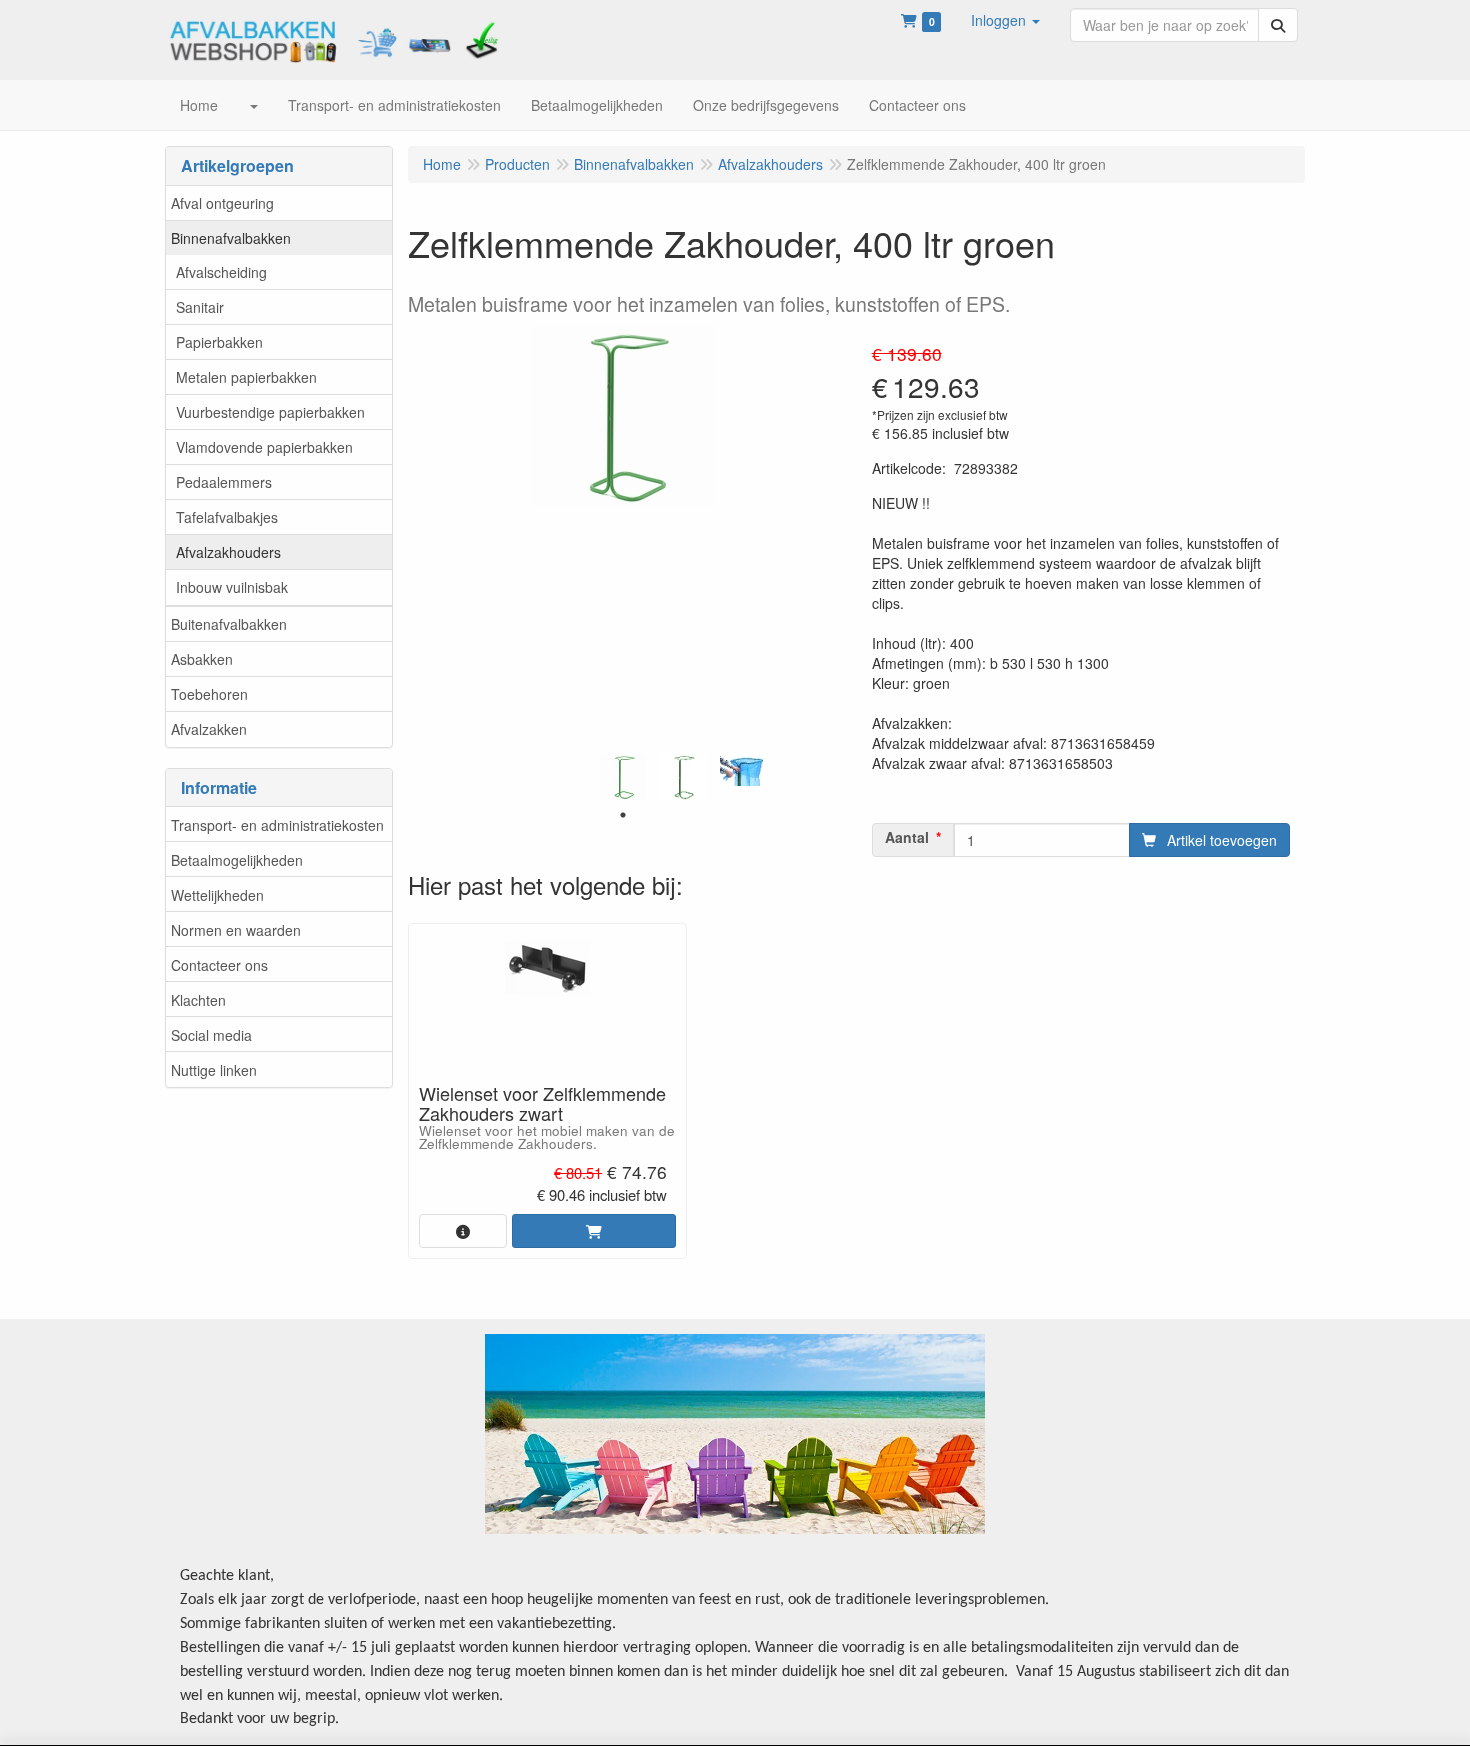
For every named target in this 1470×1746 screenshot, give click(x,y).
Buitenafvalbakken (229, 624)
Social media (211, 1035)
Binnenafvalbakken (231, 238)
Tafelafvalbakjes (227, 517)
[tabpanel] (623, 777)
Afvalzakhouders (228, 552)
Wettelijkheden (217, 895)
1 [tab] (623, 815)
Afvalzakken (209, 729)
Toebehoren (209, 694)
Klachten (198, 1000)
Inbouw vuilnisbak (232, 587)
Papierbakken (219, 342)
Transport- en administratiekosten (277, 825)
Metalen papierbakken (246, 377)
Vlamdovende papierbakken (264, 447)
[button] (1005, 20)
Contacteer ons (219, 965)
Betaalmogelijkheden (237, 860)
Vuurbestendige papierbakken (270, 412)
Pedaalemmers (224, 482)
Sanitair (200, 307)
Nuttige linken (214, 1070)
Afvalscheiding (221, 272)
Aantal (907, 837)
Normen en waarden (236, 930)
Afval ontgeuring (222, 203)
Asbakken (202, 659)
